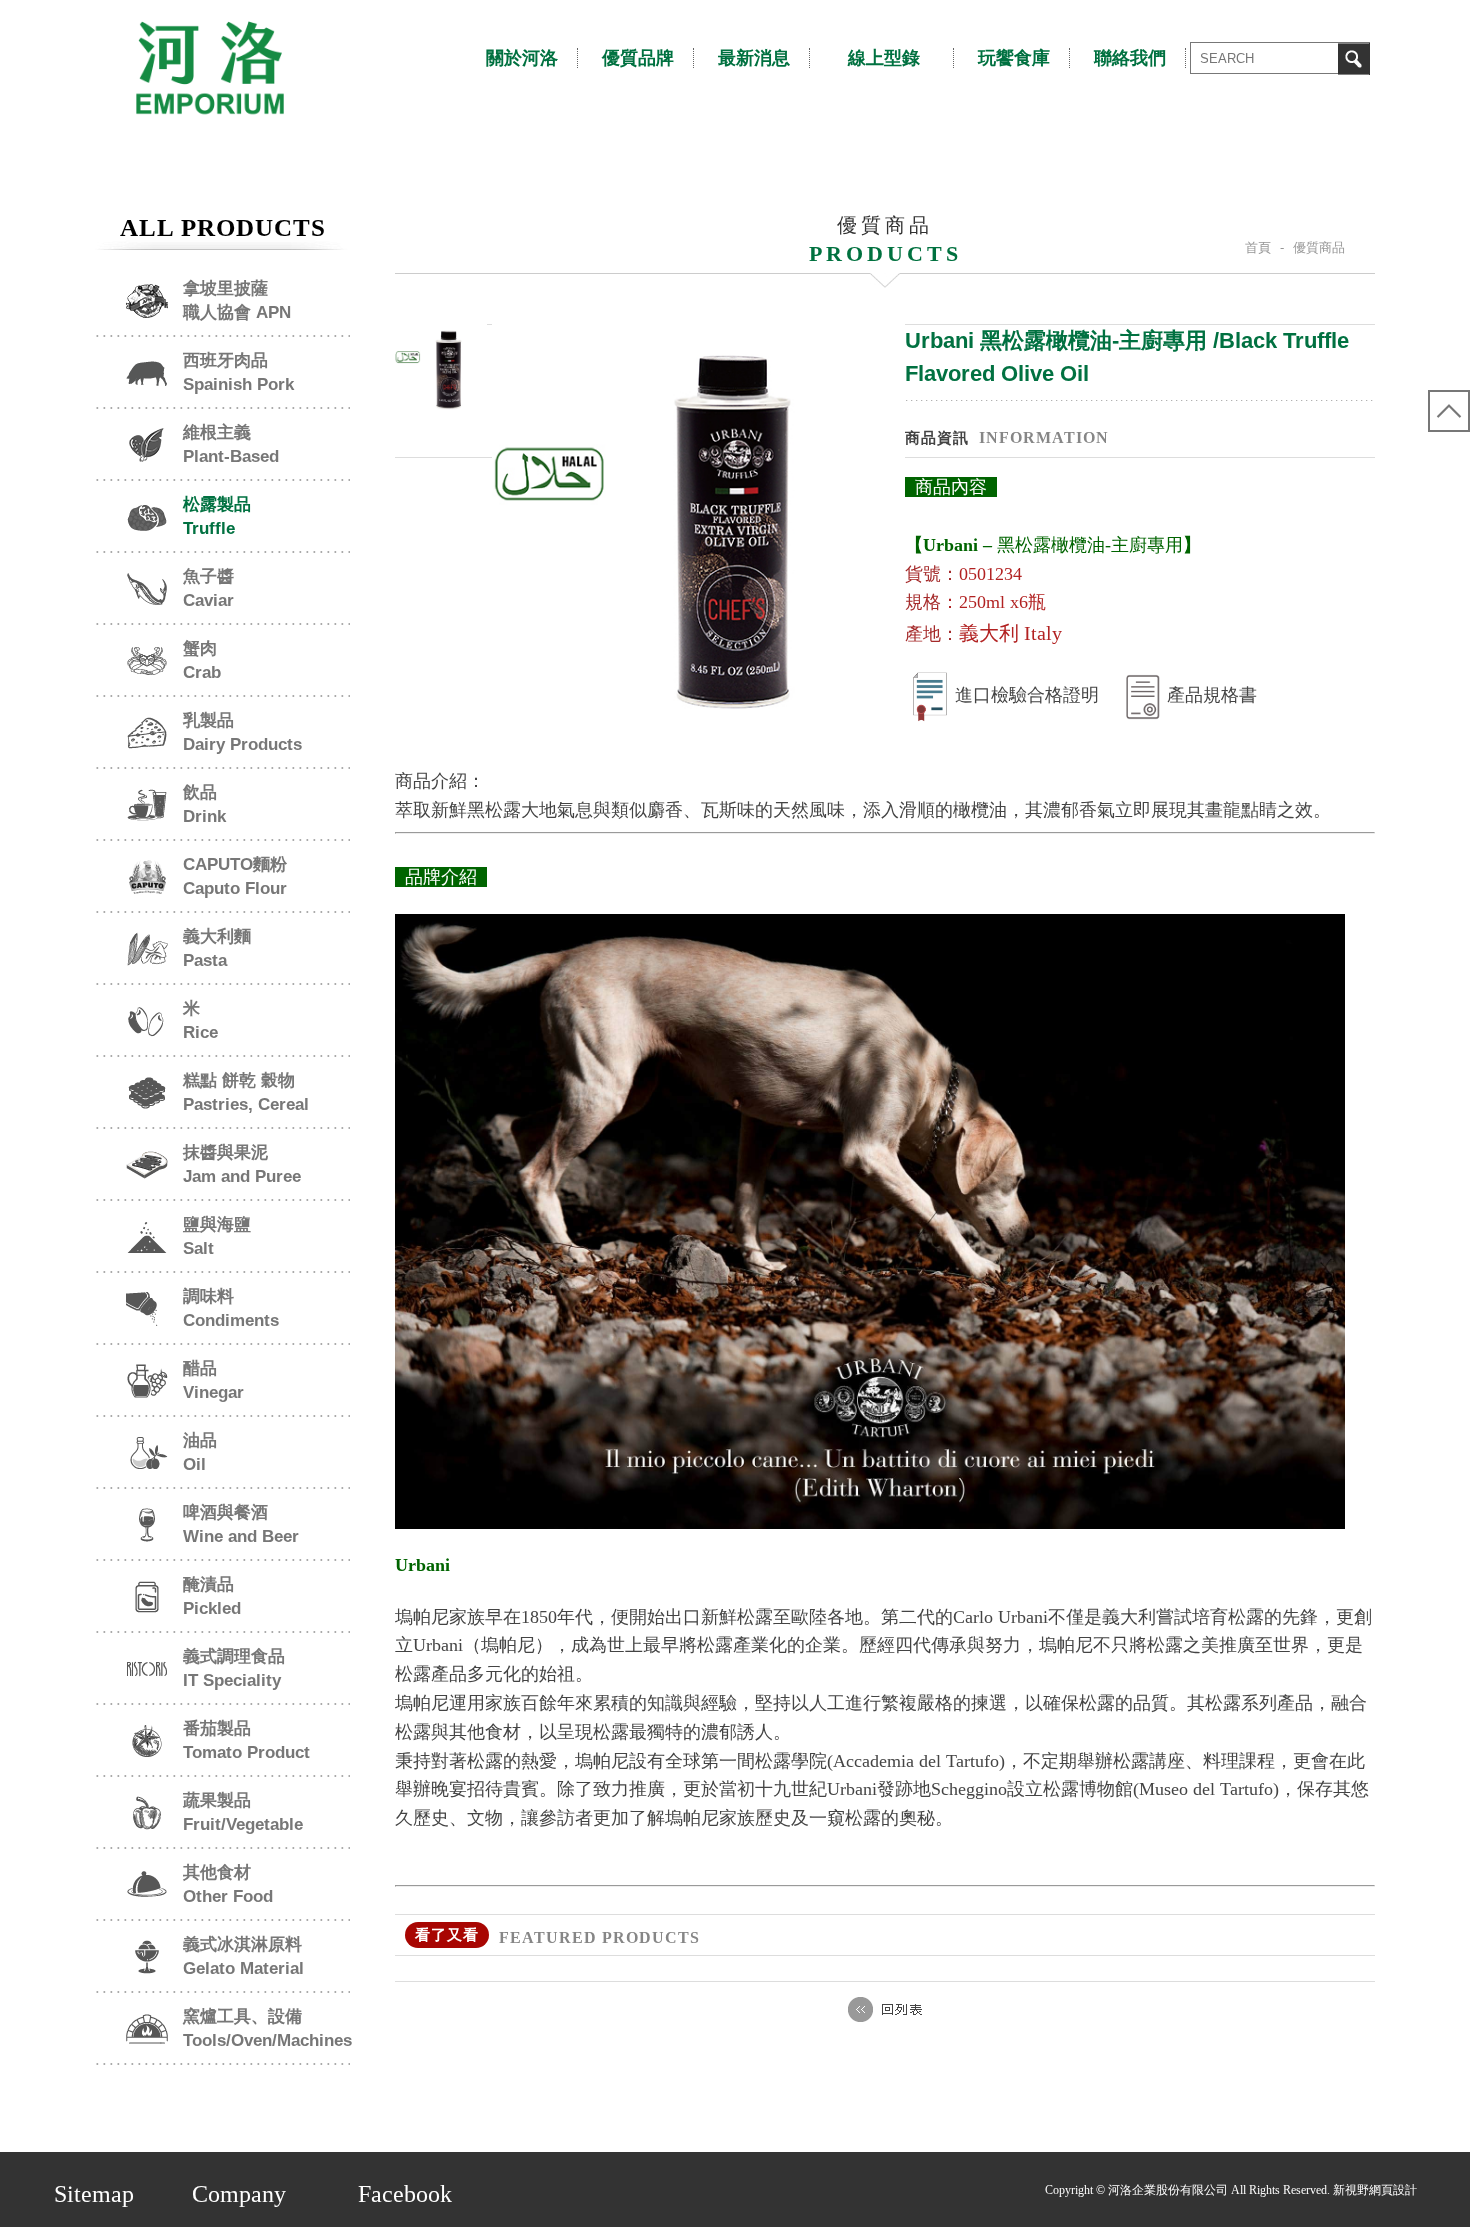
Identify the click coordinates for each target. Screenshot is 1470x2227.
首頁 (1258, 247)
